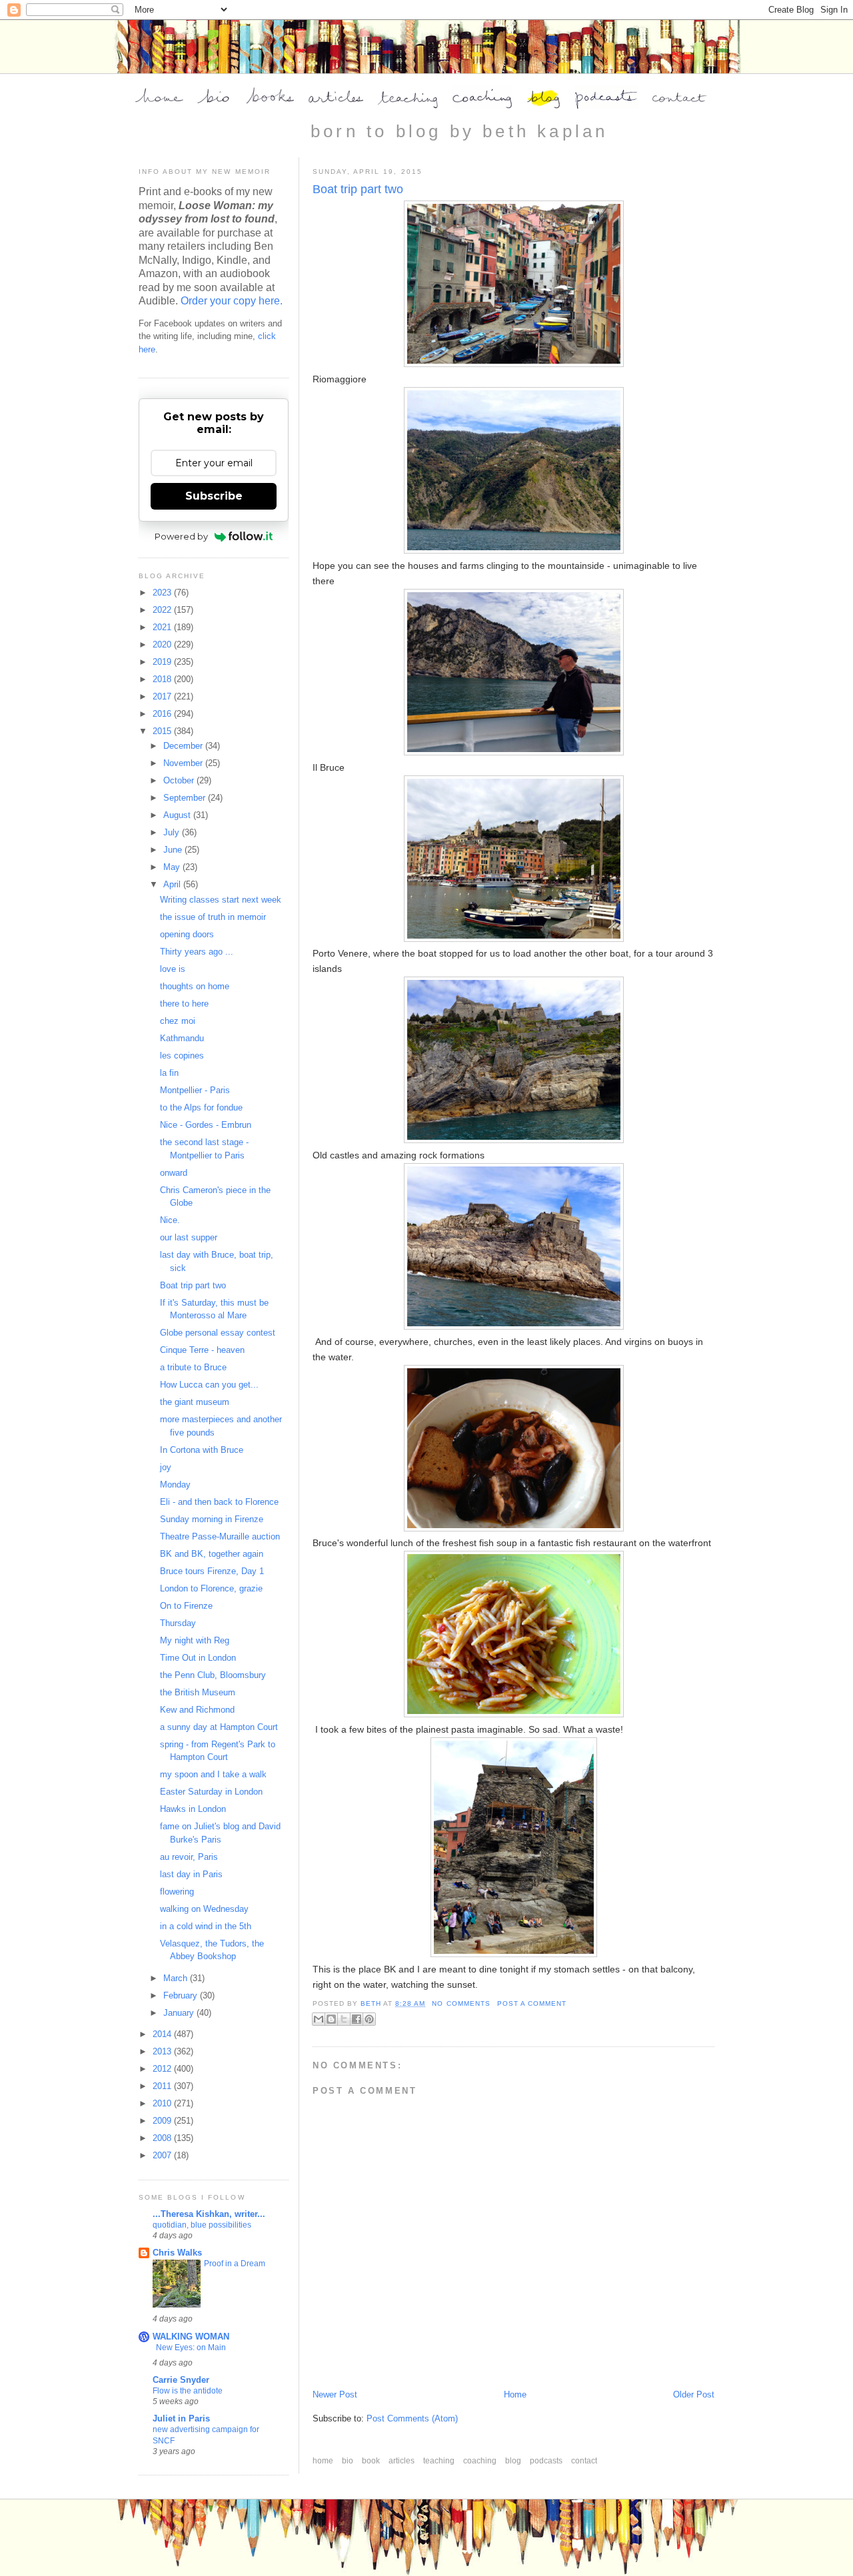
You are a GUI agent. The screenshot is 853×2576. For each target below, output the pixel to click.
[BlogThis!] (331, 2019)
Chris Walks (177, 2253)
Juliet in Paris (181, 2418)
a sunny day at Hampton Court (219, 1727)
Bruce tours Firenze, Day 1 (212, 1571)
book (372, 2461)
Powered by (181, 536)
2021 (163, 627)
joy (166, 1467)
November (184, 763)
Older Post (694, 2394)
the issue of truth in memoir (213, 917)
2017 (163, 696)
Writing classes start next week (221, 900)
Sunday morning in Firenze (212, 1519)
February (182, 1995)
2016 (163, 714)
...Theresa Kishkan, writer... (209, 2214)
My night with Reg (195, 1640)
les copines (182, 1056)
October (180, 780)
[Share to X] (344, 2019)
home (324, 2461)
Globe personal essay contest (218, 1333)
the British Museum (198, 1692)
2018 (163, 679)
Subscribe (214, 496)
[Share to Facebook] (357, 2019)
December (184, 746)
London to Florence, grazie (211, 1588)
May (173, 867)
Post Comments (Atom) (412, 2418)
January (180, 2013)
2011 (163, 2086)
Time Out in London (198, 1658)
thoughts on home (195, 986)
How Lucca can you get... (209, 1385)
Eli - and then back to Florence (219, 1502)
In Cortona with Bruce (202, 1450)
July (173, 832)
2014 (163, 2034)
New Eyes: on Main (191, 2348)
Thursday (178, 1623)
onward (174, 1173)
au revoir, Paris (189, 1857)
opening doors (187, 934)
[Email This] (319, 2019)
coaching (481, 2461)
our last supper (189, 1237)
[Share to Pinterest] (369, 2019)
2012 (163, 2069)
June (174, 850)
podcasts (547, 2461)
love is (173, 969)
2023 (163, 593)
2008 (163, 2138)
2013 (163, 2051)
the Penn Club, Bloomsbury (213, 1675)
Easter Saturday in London (211, 1792)
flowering (177, 1892)
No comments (461, 2003)
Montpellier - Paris (195, 1090)
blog (514, 2461)
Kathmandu (182, 1038)
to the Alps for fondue (201, 1107)
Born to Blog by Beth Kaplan (459, 131)
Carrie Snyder (181, 2380)
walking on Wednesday (204, 1909)
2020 (163, 644)
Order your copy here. (232, 301)
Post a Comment (532, 2003)
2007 (163, 2155)
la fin (169, 1073)
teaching (440, 2461)
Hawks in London (193, 1809)
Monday (175, 1485)
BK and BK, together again (212, 1554)
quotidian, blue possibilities (202, 2225)
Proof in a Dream (235, 2264)
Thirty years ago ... (197, 952)
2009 (163, 2121)
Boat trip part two (193, 1285)
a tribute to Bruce (193, 1367)
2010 (163, 2103)
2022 (163, 610)
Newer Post (335, 2394)
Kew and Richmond (197, 1710)
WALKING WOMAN (191, 2337)
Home (515, 2394)
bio (349, 2461)
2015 (163, 731)
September (186, 798)
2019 (163, 662)
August (178, 815)
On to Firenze (186, 1606)
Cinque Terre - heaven (202, 1350)
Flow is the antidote (188, 2391)
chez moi (178, 1021)
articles (403, 2461)
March (177, 1978)
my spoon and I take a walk (213, 1774)
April (173, 884)
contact (584, 2461)
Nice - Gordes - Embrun (206, 1125)
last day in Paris (191, 1874)
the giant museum (195, 1402)
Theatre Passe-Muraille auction (220, 1536)
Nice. (170, 1220)
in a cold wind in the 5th (206, 1926)
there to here (184, 1004)
